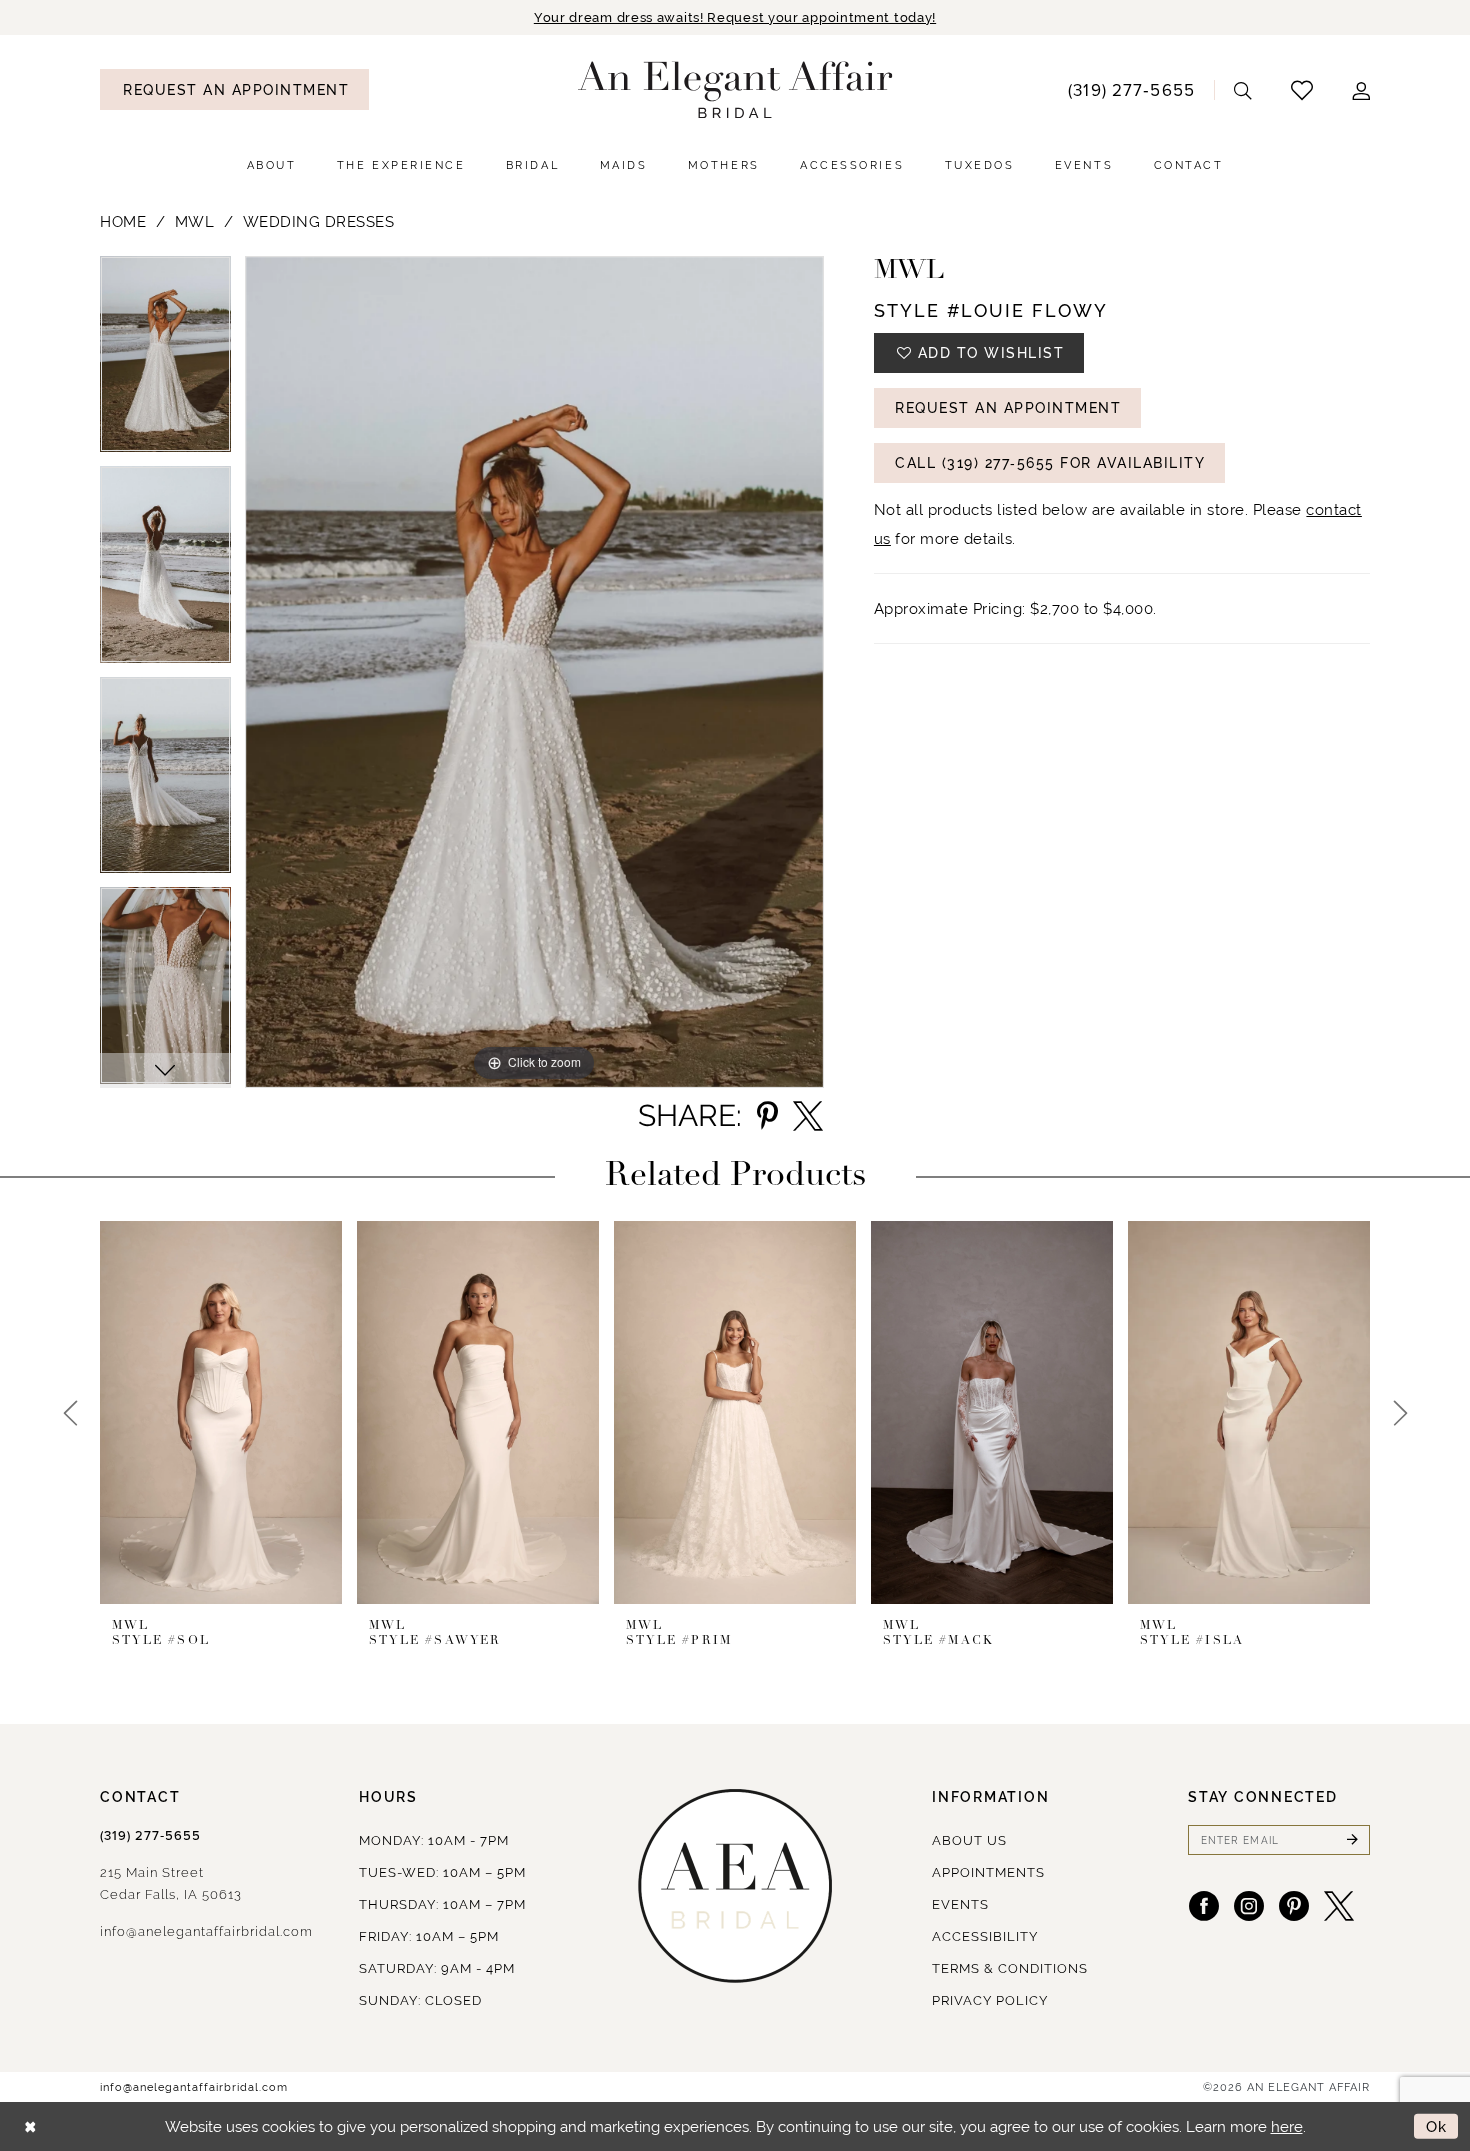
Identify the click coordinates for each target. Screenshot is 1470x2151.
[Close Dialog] (30, 2126)
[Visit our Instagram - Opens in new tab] (1249, 1906)
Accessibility (985, 1936)
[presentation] (221, 1412)
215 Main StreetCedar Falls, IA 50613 (171, 1883)
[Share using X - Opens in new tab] (808, 1116)
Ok (1437, 2126)
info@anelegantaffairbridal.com (206, 1931)
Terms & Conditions (1010, 1968)
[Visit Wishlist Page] (1302, 89)
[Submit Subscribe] (1352, 1840)
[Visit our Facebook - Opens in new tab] (1204, 1906)
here (1287, 2126)
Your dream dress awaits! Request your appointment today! (735, 17)
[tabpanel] (165, 361)
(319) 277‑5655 (150, 1836)
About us (969, 1840)
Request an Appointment (1008, 408)
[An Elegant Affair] (735, 90)
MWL (195, 221)
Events (960, 1904)
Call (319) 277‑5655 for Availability (1050, 463)
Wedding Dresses (319, 221)
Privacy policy (990, 2000)
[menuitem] (234, 89)
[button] (1361, 89)
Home (123, 221)
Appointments (988, 1872)
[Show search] (1243, 89)
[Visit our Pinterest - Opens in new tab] (1294, 1906)
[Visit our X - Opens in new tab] (1339, 1906)
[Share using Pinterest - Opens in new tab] (767, 1116)
